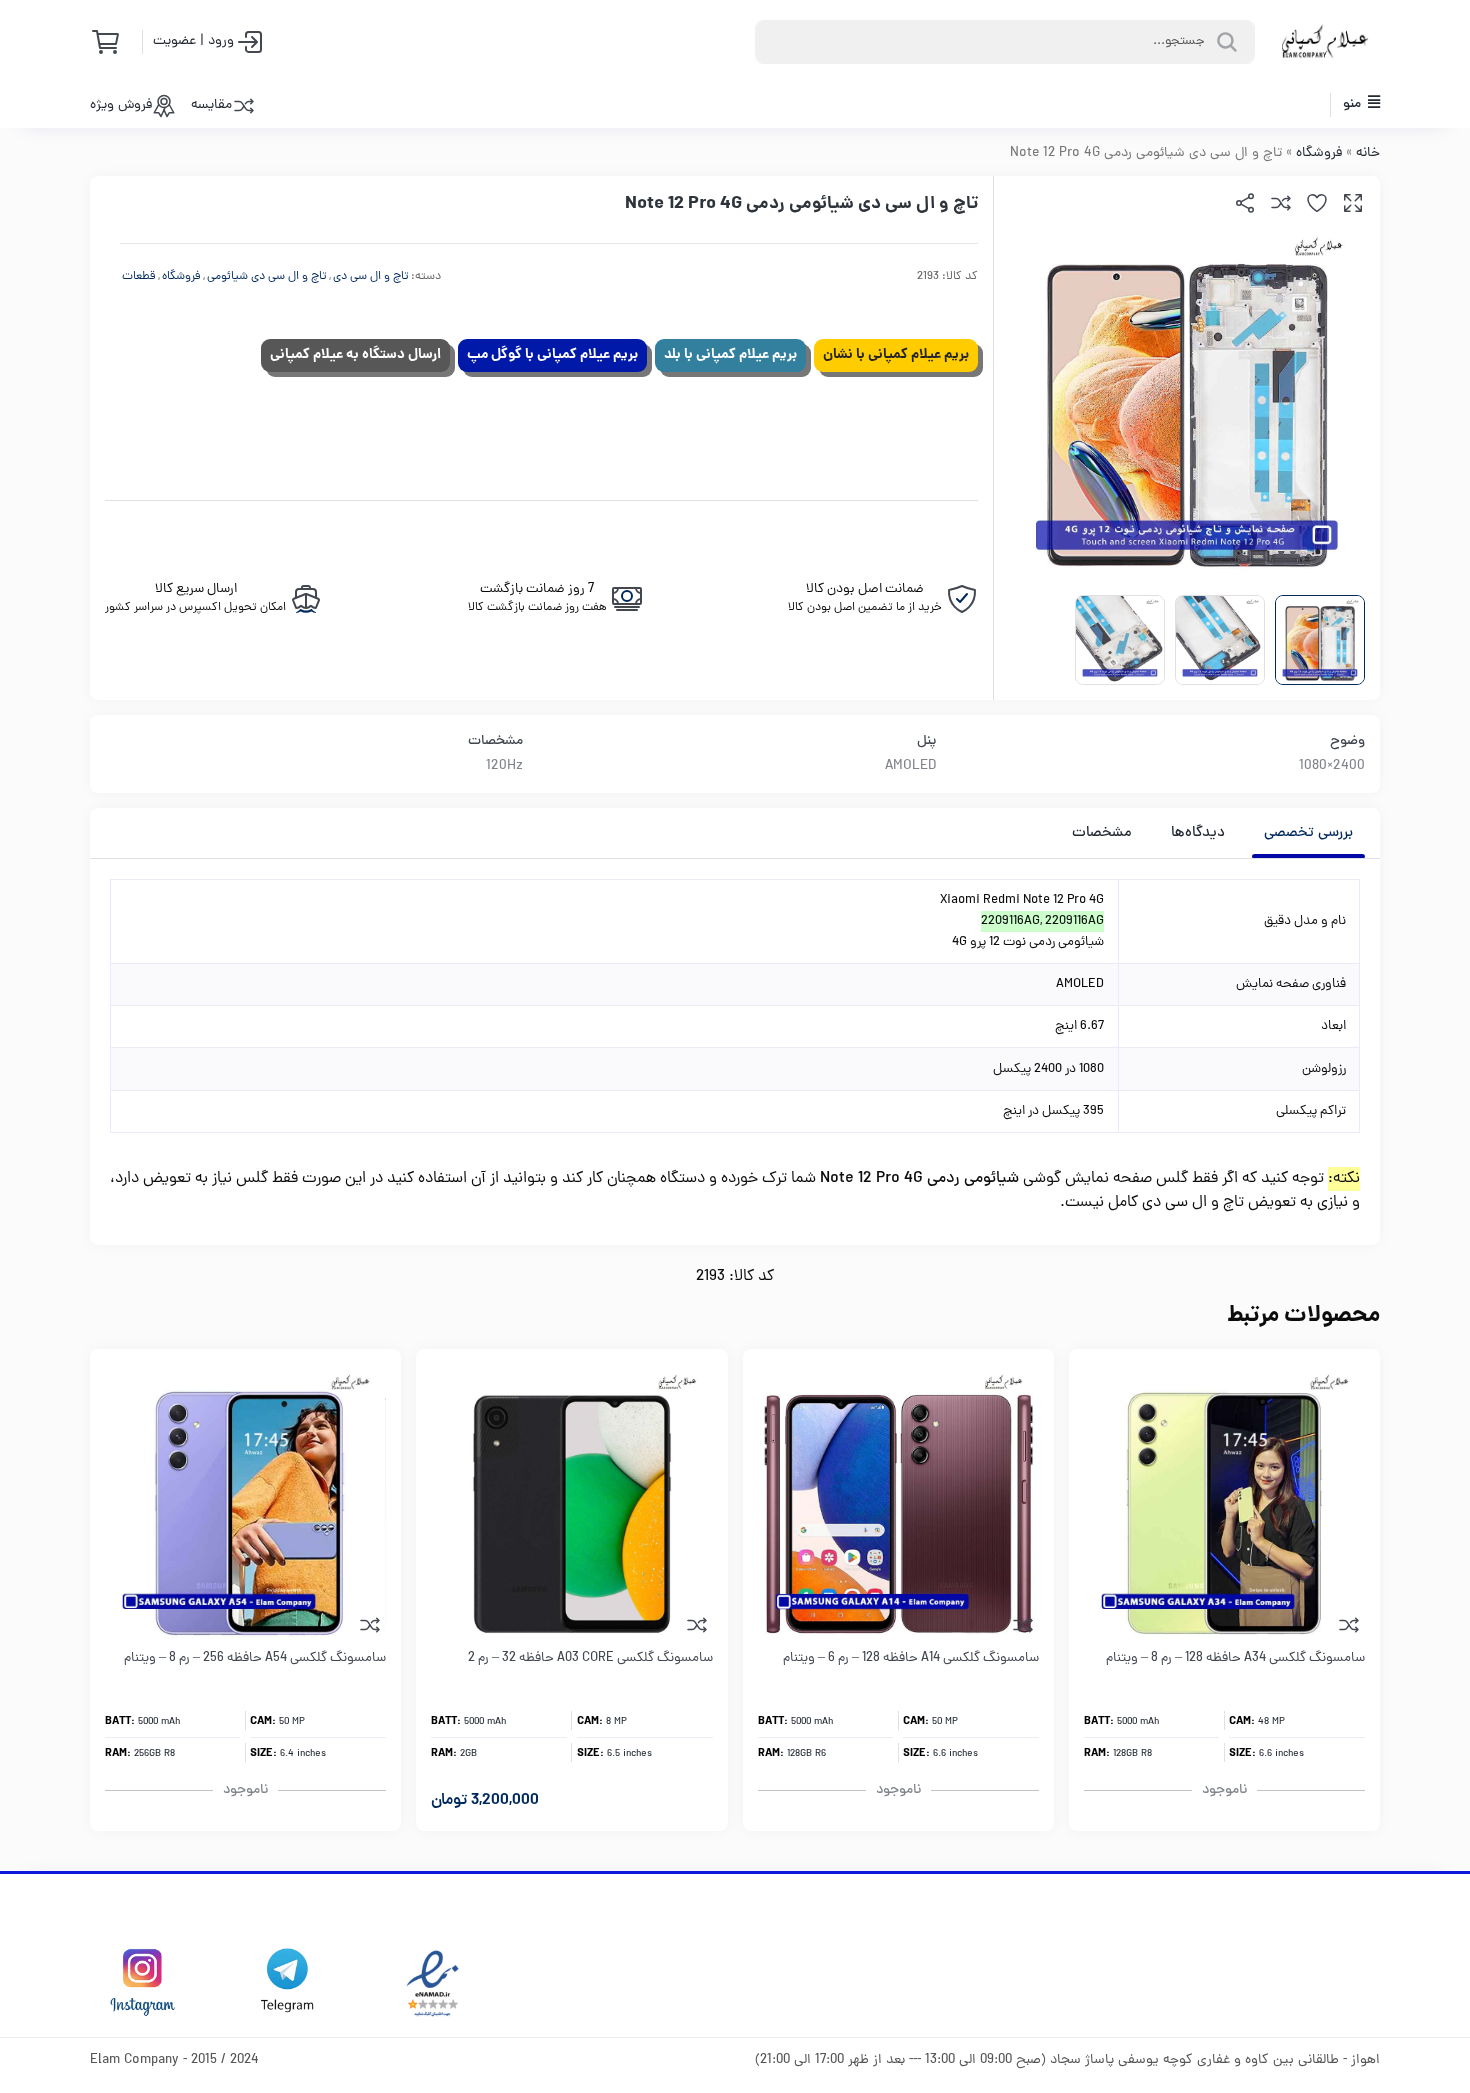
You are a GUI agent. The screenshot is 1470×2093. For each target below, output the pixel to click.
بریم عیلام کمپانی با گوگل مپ (552, 355)
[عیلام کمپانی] (1325, 42)
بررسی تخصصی (1308, 833)
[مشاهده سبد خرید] (112, 42)
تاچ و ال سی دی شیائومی (267, 277)
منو (1353, 104)
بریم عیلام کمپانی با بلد (730, 355)
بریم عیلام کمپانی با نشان (896, 355)
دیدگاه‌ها (1198, 833)
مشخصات (1102, 833)
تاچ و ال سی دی (371, 277)
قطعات (139, 277)
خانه (1368, 153)
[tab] (1308, 833)
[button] (1353, 203)
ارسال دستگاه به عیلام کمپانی (355, 355)
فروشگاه (1319, 153)
